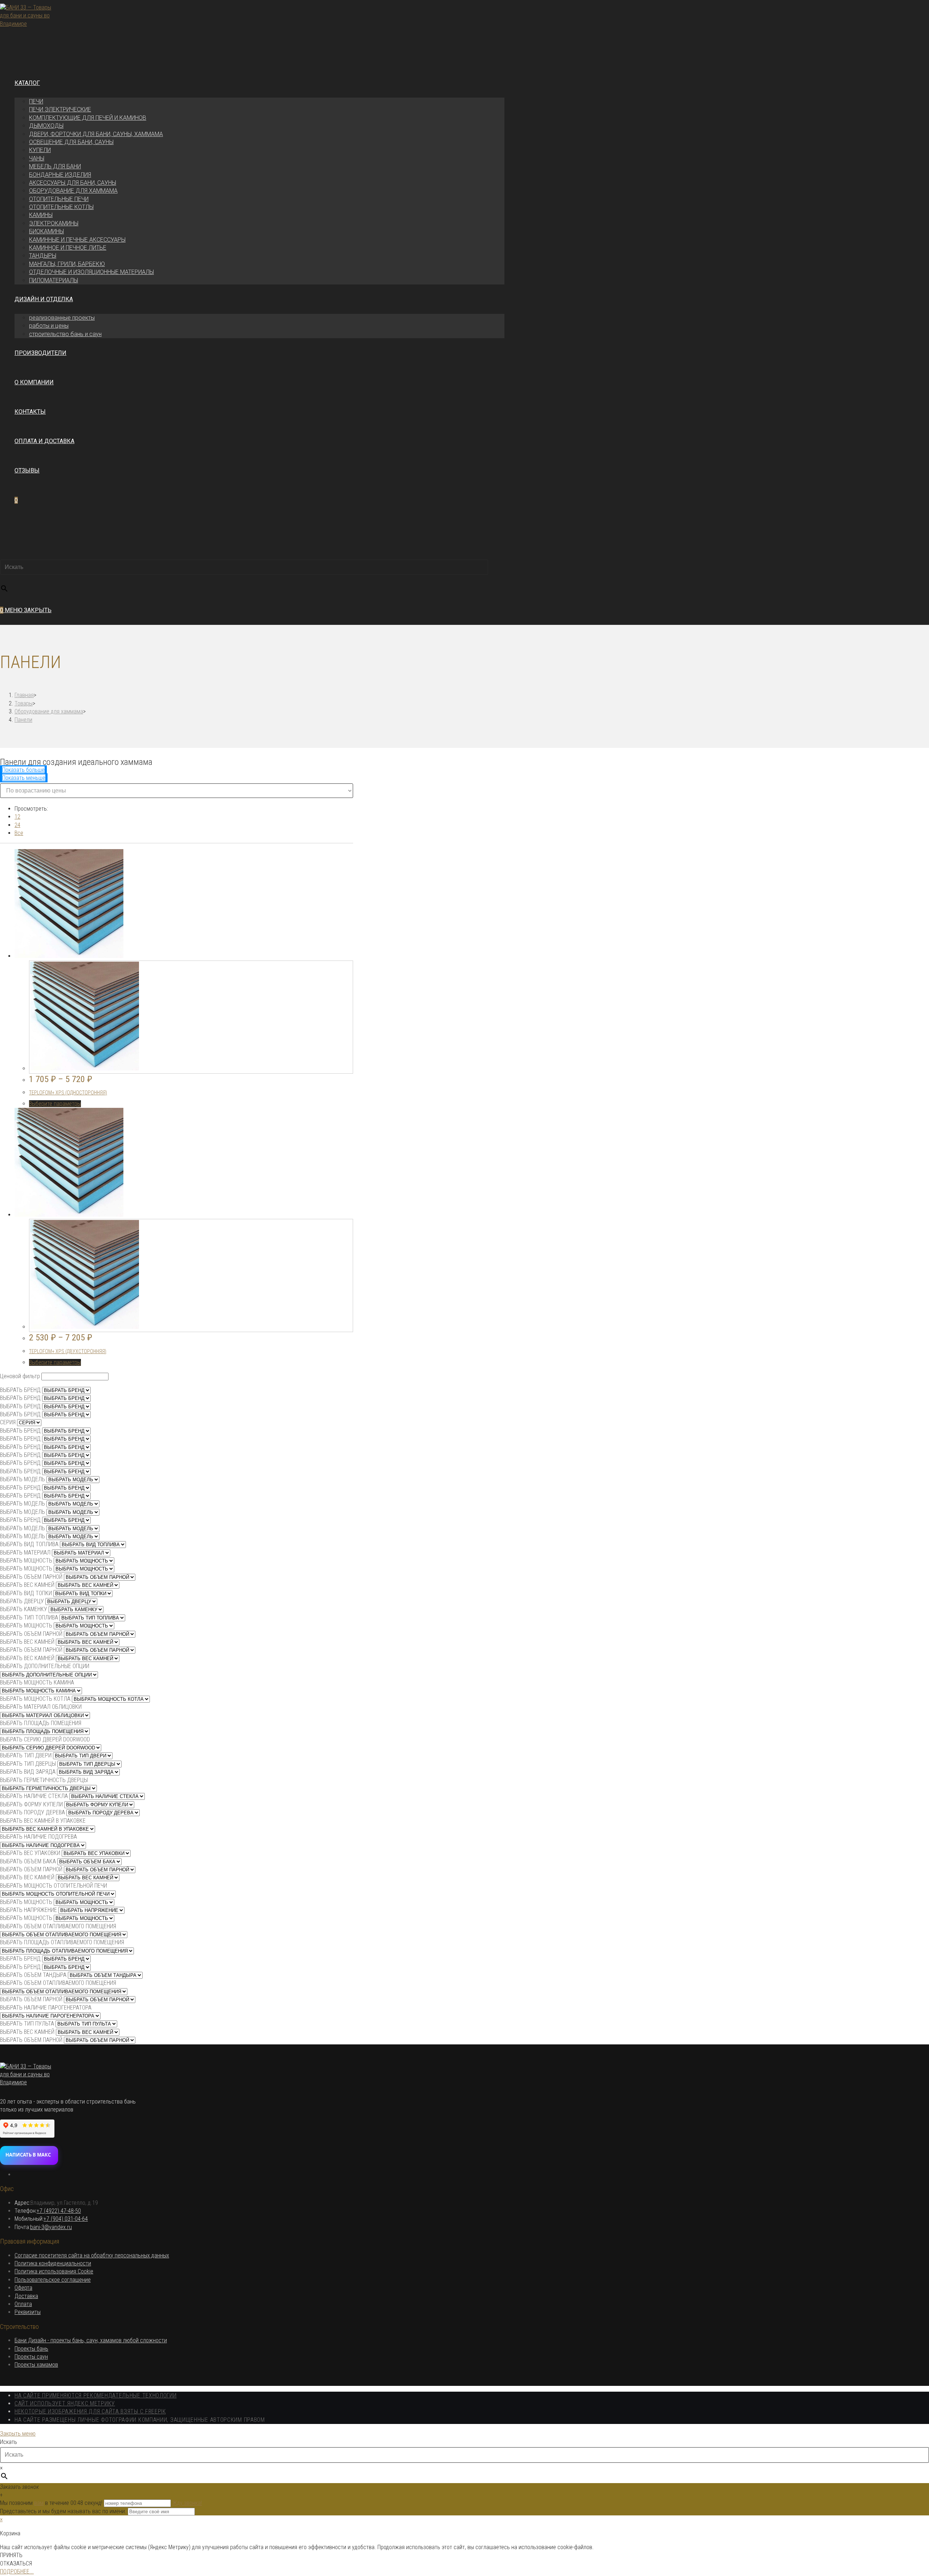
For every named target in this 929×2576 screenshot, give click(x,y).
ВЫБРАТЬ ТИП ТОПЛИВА (29, 1617)
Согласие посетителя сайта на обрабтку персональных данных (92, 2255)
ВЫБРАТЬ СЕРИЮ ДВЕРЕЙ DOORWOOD (45, 1739)
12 (17, 817)
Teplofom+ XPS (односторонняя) (68, 1093)
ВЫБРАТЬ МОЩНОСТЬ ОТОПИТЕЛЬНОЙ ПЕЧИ (54, 1886)
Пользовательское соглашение (53, 2280)
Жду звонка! (187, 2503)
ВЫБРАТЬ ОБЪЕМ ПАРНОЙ (31, 1577)
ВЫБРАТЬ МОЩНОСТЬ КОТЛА (35, 1699)
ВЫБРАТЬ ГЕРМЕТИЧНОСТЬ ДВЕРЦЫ (44, 1780)
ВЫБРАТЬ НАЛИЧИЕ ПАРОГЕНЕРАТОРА (46, 2008)
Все (19, 833)
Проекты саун (31, 2357)
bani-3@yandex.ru (51, 2227)
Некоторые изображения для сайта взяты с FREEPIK (90, 2411)
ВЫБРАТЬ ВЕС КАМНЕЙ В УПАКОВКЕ (43, 1821)
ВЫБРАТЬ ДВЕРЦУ (22, 1601)
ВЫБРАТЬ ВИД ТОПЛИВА (29, 1544)
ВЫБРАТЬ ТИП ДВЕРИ (26, 1755)
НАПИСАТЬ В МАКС (28, 2155)
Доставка (26, 2296)
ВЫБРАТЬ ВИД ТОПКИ (26, 1593)
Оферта (23, 2288)
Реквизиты (28, 2312)
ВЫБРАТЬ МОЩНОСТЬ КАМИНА (37, 1682)
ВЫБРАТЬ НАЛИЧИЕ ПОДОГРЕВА (38, 1837)
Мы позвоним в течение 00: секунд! (52, 2503)
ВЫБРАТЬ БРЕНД (20, 1390)
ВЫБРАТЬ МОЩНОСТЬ (26, 1561)
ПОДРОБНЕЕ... (17, 2571)
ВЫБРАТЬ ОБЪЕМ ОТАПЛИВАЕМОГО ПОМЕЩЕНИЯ (58, 1926)
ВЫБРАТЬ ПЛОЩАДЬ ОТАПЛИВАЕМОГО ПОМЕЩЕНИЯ (62, 1942)
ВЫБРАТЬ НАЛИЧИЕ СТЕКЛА (34, 1796)
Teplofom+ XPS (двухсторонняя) (68, 1351)
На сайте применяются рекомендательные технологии (96, 2395)
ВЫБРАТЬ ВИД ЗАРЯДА (28, 1772)
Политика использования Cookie (54, 2271)
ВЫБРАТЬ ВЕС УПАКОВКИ (30, 1853)
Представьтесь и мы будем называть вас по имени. (63, 2511)
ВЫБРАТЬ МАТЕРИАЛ (25, 1553)
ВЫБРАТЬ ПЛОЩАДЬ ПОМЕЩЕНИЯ (41, 1723)
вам (39, 2503)
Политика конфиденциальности (53, 2263)
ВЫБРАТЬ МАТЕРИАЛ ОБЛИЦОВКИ (41, 1707)
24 (17, 825)
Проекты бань (31, 2349)
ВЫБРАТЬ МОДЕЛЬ (22, 1479)
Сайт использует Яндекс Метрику (65, 2403)
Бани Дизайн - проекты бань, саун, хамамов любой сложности (91, 2340)
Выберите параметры (55, 1104)
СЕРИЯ (8, 1422)
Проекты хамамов (36, 2365)
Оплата (23, 2304)
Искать (9, 554)
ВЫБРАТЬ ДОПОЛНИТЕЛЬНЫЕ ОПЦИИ (45, 1666)
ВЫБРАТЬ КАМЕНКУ (24, 1609)
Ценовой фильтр (20, 1376)
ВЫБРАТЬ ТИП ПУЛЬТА (27, 2024)
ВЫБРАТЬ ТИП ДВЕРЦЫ (28, 1764)
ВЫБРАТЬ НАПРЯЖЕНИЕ (28, 1910)
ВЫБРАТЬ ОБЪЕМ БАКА (28, 1861)
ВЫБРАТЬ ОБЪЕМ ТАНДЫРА (33, 1975)
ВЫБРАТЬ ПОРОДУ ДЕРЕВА (32, 1812)
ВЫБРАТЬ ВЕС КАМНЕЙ (27, 1585)
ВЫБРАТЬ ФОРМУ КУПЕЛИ (31, 1804)
